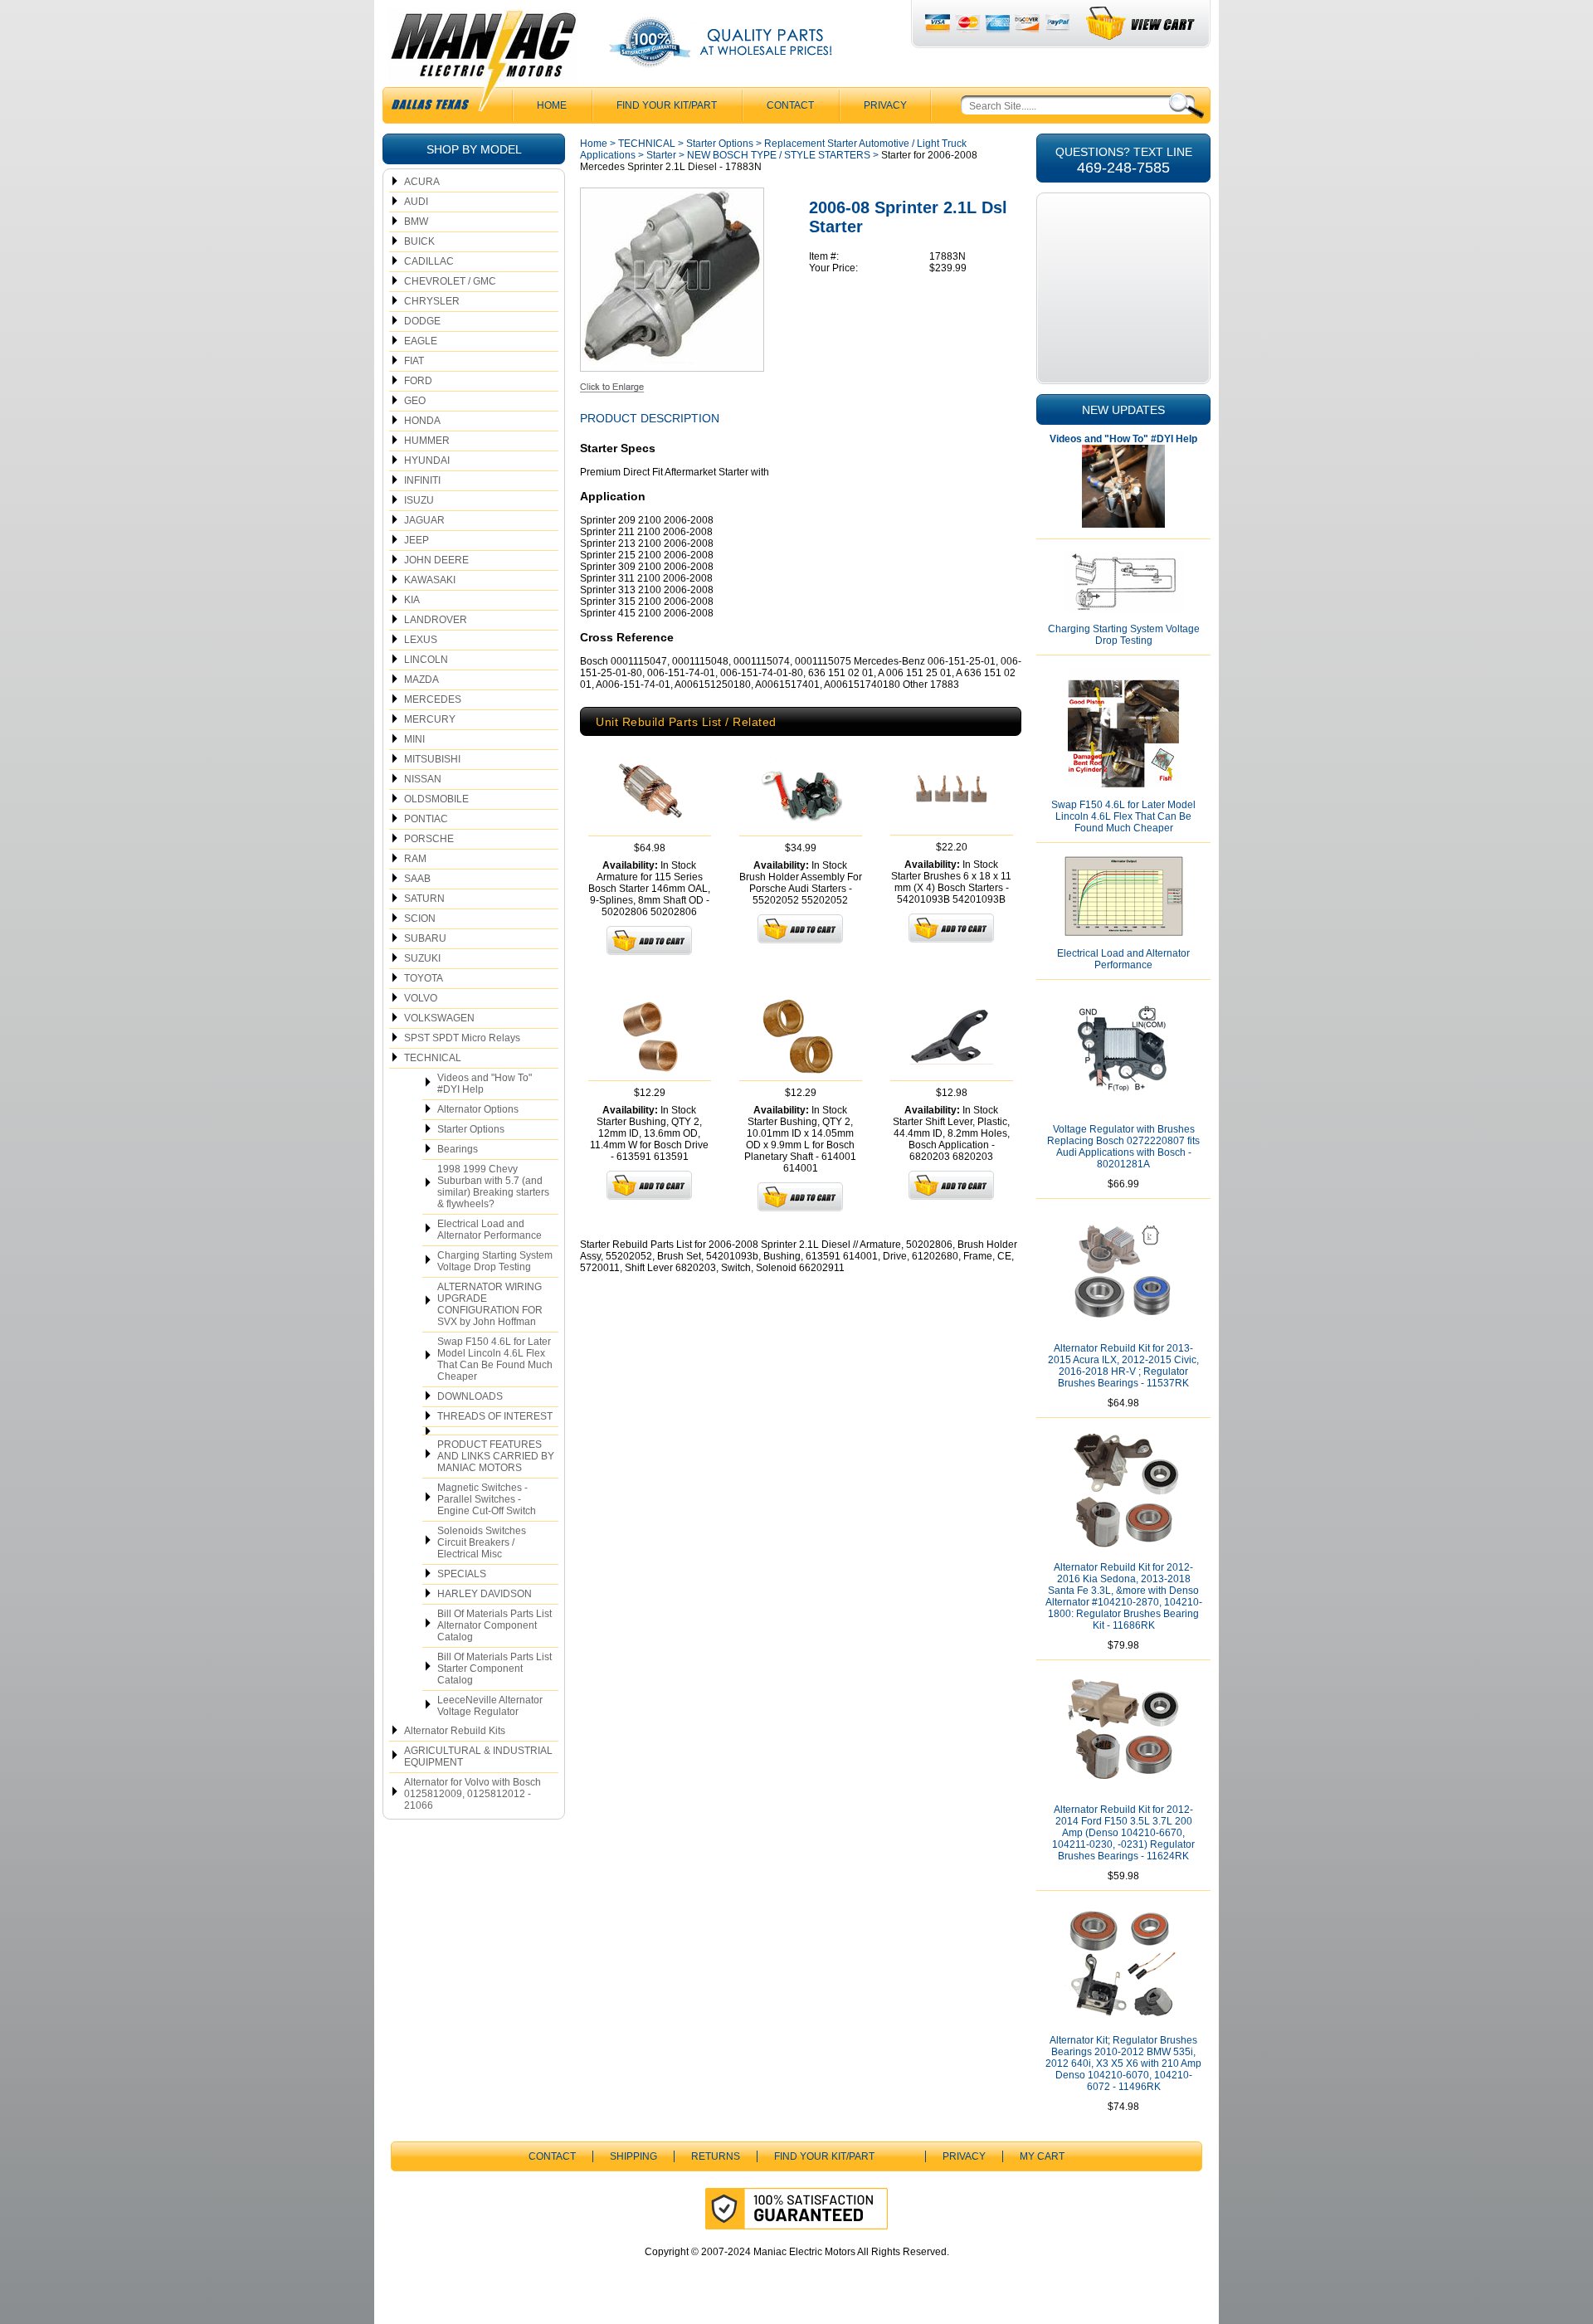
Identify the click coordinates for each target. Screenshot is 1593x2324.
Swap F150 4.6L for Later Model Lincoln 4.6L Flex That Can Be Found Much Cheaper (495, 1359)
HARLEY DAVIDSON (485, 1594)
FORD (418, 381)
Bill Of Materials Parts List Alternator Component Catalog (494, 1625)
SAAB (417, 879)
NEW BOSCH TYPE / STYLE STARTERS (779, 155)
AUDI (416, 202)
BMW (416, 222)
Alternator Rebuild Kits (455, 1731)
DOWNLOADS (470, 1396)
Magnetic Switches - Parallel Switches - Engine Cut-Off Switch (487, 1499)
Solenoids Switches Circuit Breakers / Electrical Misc (482, 1542)
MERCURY (430, 719)
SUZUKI (422, 958)
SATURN (424, 899)
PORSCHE (429, 839)
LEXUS (421, 640)
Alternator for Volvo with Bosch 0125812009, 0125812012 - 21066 (473, 1794)
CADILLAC (429, 261)
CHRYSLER (432, 301)
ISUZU (419, 500)
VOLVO (421, 998)
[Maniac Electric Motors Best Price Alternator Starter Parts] (483, 65)
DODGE (422, 321)
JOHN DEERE (436, 560)
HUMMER (427, 441)
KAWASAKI (430, 580)
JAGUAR (424, 520)
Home (594, 144)
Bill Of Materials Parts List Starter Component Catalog (494, 1669)
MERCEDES (433, 699)
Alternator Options (478, 1109)
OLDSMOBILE (436, 799)
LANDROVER (436, 620)
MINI (414, 739)
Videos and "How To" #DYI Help (485, 1084)
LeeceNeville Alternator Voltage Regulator (490, 1706)
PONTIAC (426, 819)
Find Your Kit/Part (667, 105)
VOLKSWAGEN (439, 1018)
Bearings (458, 1149)
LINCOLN (426, 660)
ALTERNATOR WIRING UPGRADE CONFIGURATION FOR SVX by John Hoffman (490, 1304)
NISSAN (423, 779)
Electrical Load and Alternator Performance (490, 1230)
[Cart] (1141, 24)
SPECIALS (462, 1574)
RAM (415, 859)
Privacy (885, 105)
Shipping (633, 2156)
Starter (661, 155)
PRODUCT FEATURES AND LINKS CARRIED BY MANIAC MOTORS (496, 1456)
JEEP (417, 540)
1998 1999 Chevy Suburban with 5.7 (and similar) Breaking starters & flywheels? (493, 1186)
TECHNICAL (433, 1058)
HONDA (422, 421)
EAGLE (421, 341)
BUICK (419, 241)
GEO (415, 401)
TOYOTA (424, 978)
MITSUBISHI (432, 759)
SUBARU (425, 938)
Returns (716, 2156)
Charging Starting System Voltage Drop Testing (495, 1261)
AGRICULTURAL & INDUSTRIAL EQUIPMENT (478, 1756)
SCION (420, 918)
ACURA (422, 182)
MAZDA (421, 680)
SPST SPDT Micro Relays (462, 1038)
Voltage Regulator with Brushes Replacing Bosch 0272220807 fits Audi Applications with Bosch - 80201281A (1123, 1147)
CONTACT (790, 105)
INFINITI (422, 480)
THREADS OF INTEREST (495, 1416)
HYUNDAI (427, 460)
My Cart (1042, 2156)
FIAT (414, 361)
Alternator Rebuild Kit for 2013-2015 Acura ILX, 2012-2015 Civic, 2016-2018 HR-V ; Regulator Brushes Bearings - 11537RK (1123, 1366)
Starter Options (471, 1129)
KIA (412, 600)
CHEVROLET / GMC (450, 281)
